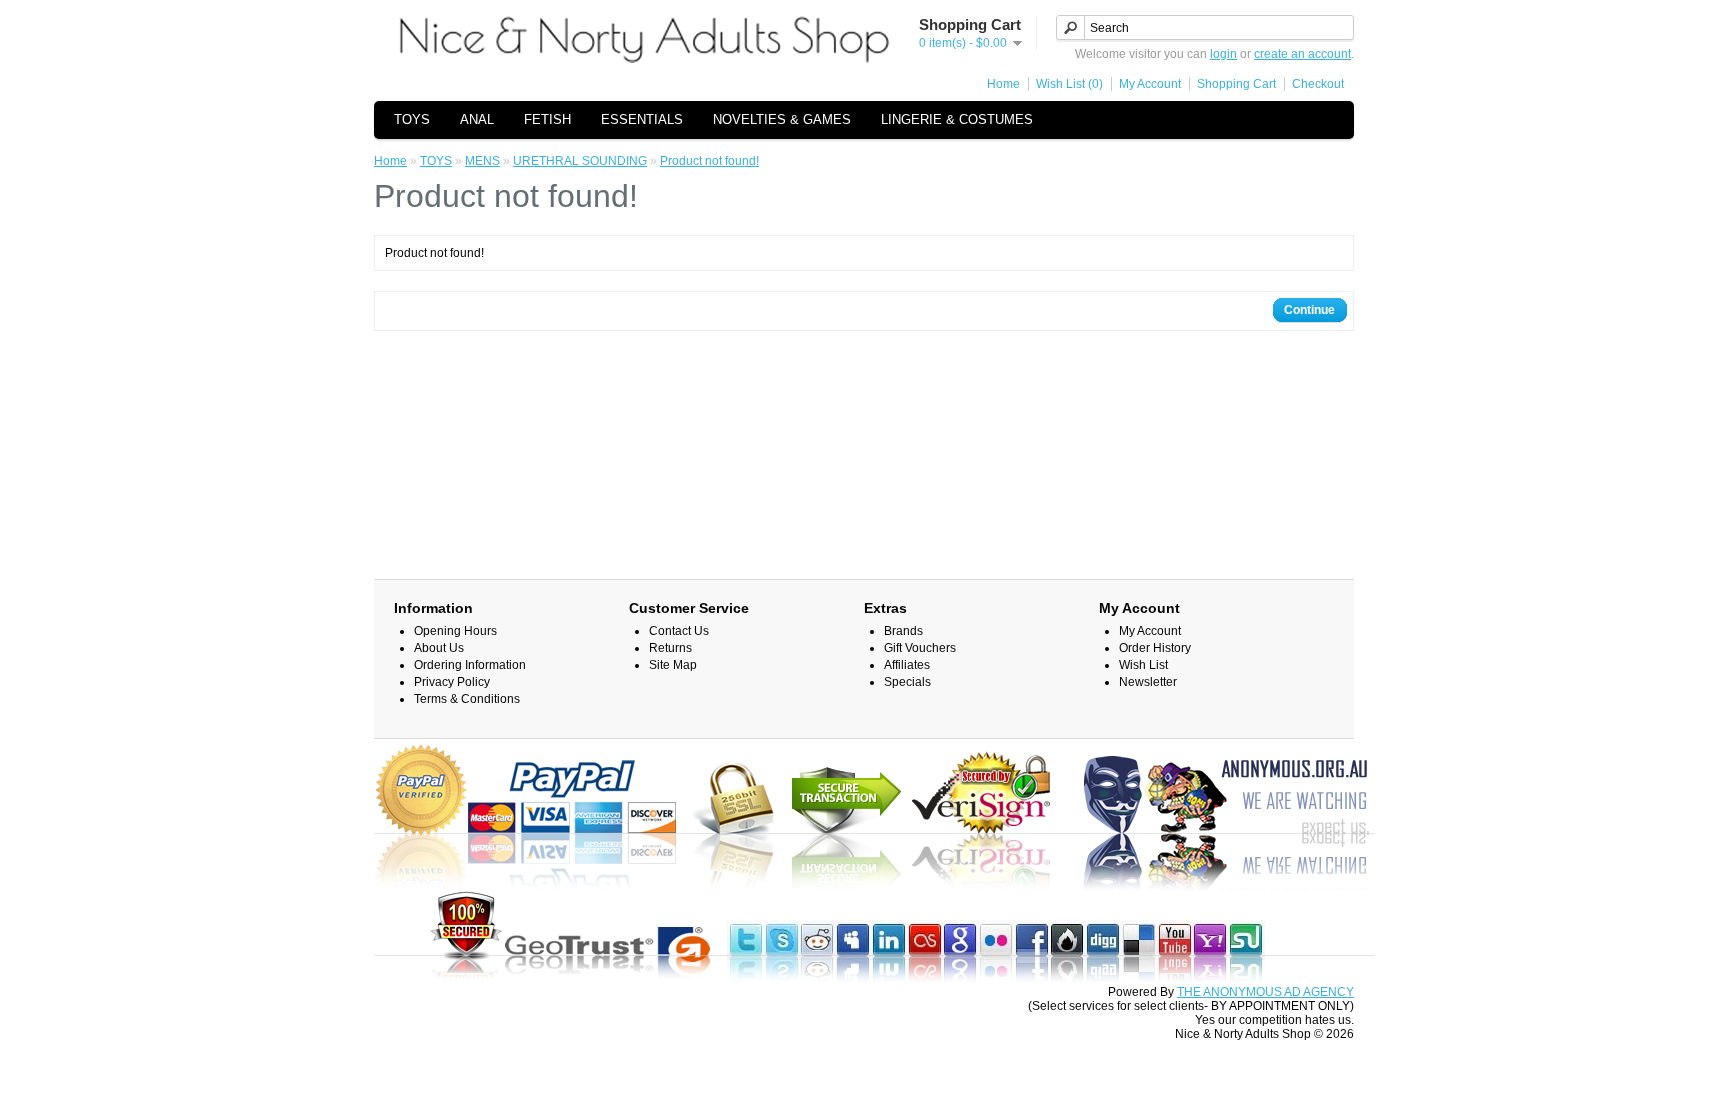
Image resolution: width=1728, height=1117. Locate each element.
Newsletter (1148, 682)
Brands (903, 631)
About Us (439, 648)
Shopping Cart (1236, 84)
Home (1003, 84)
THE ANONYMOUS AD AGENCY (1265, 992)
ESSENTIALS (642, 119)
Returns (670, 648)
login (1223, 54)
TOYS (412, 119)
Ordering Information (470, 665)
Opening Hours (455, 631)
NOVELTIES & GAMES (782, 119)
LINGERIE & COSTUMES (957, 119)
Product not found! (709, 161)
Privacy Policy (452, 682)
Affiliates (907, 665)
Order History (1155, 648)
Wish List (1143, 665)
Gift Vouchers (920, 648)
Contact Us (679, 631)
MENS (482, 161)
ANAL (477, 119)
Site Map (673, 665)
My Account (1150, 84)
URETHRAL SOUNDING (580, 161)
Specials (907, 682)
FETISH (547, 119)
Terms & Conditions (467, 699)
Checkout (1318, 84)
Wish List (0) (1069, 84)
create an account (1302, 54)
